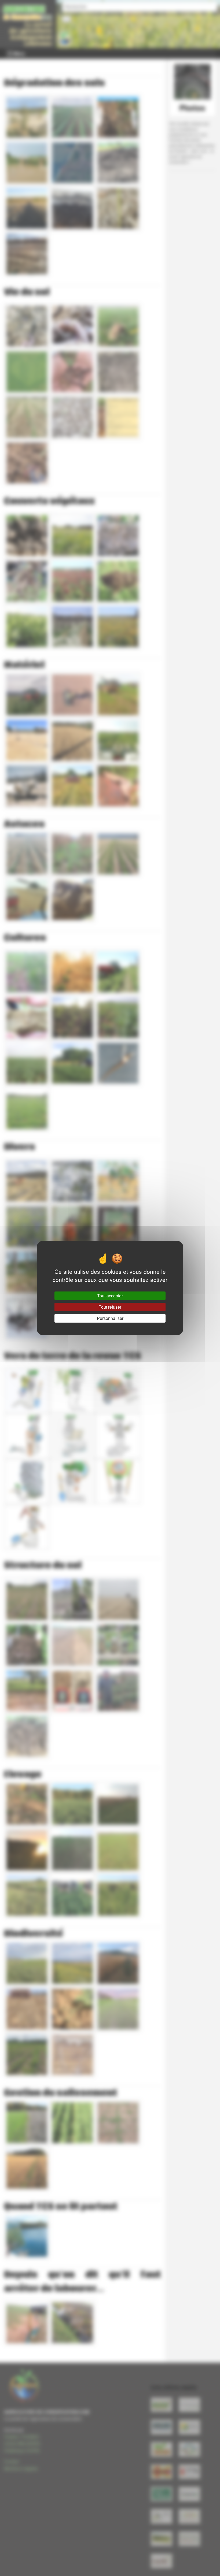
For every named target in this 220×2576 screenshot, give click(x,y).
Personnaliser (110, 1318)
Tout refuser (110, 1307)
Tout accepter (110, 1296)
